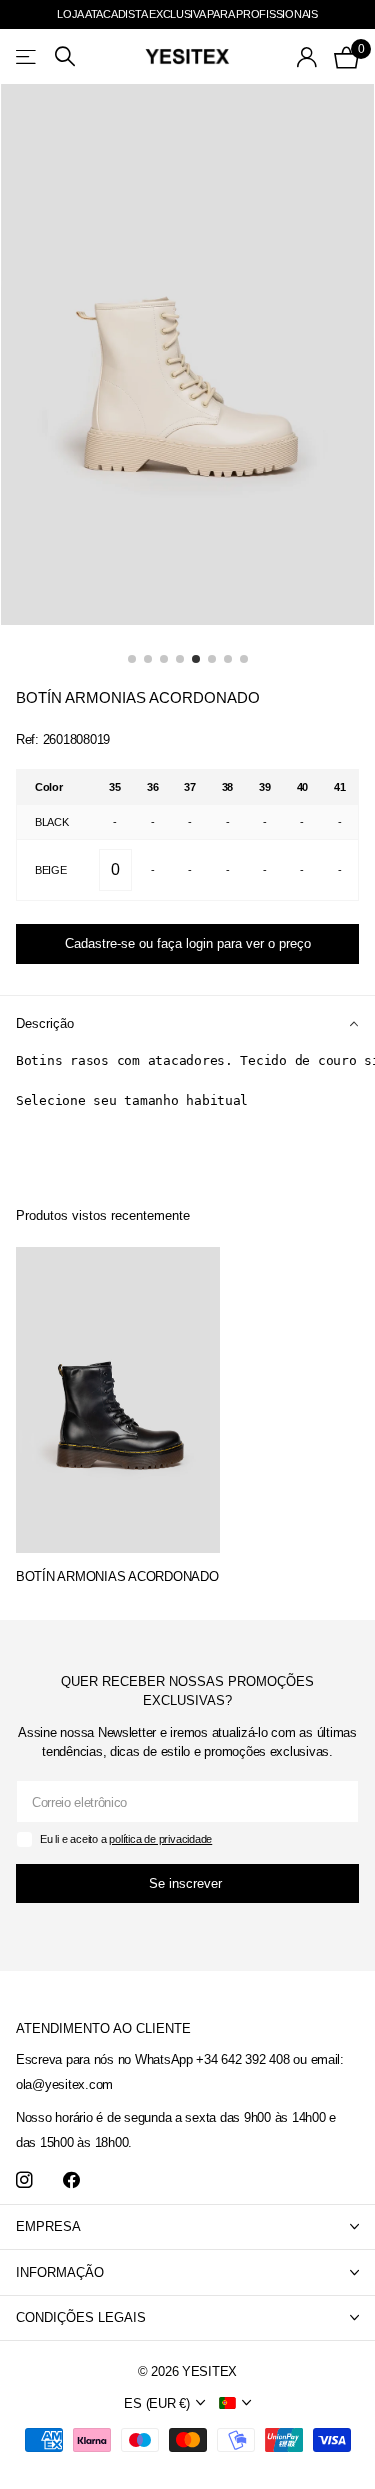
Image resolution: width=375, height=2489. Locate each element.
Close (187, 2227)
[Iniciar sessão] (307, 57)
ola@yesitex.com (64, 2084)
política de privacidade (160, 1839)
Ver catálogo (27, 56)
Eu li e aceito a (126, 1839)
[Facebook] (71, 2180)
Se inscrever (187, 1883)
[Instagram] (24, 2180)
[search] (65, 56)
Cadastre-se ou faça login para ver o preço (188, 943)
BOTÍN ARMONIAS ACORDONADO (117, 1576)
